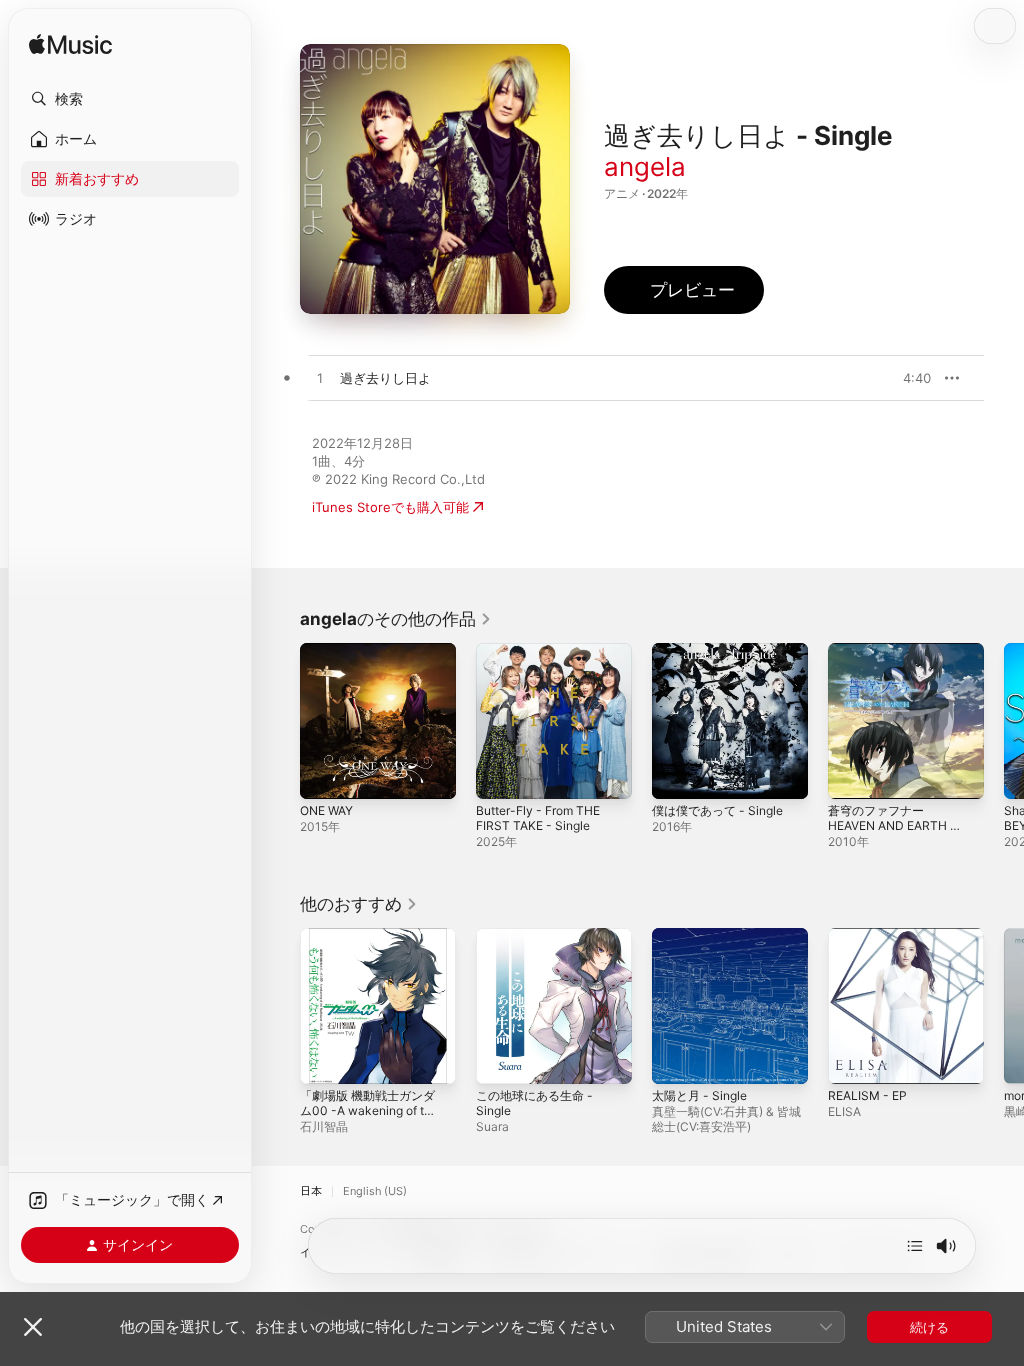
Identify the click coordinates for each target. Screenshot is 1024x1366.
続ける (929, 1327)
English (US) (375, 1191)
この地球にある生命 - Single (534, 1103)
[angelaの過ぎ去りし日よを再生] (320, 379)
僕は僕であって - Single (717, 810)
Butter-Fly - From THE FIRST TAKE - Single (538, 818)
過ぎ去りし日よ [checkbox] (385, 378)
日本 (311, 1191)
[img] (70, 45)
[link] (396, 619)
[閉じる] (33, 1327)
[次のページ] (1004, 721)
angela (645, 166)
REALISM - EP (867, 1095)
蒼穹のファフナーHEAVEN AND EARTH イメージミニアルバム (895, 825)
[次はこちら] (915, 1246)
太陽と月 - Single (699, 1095)
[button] (130, 99)
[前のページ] (280, 721)
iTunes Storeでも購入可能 (390, 507)
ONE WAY (326, 810)
